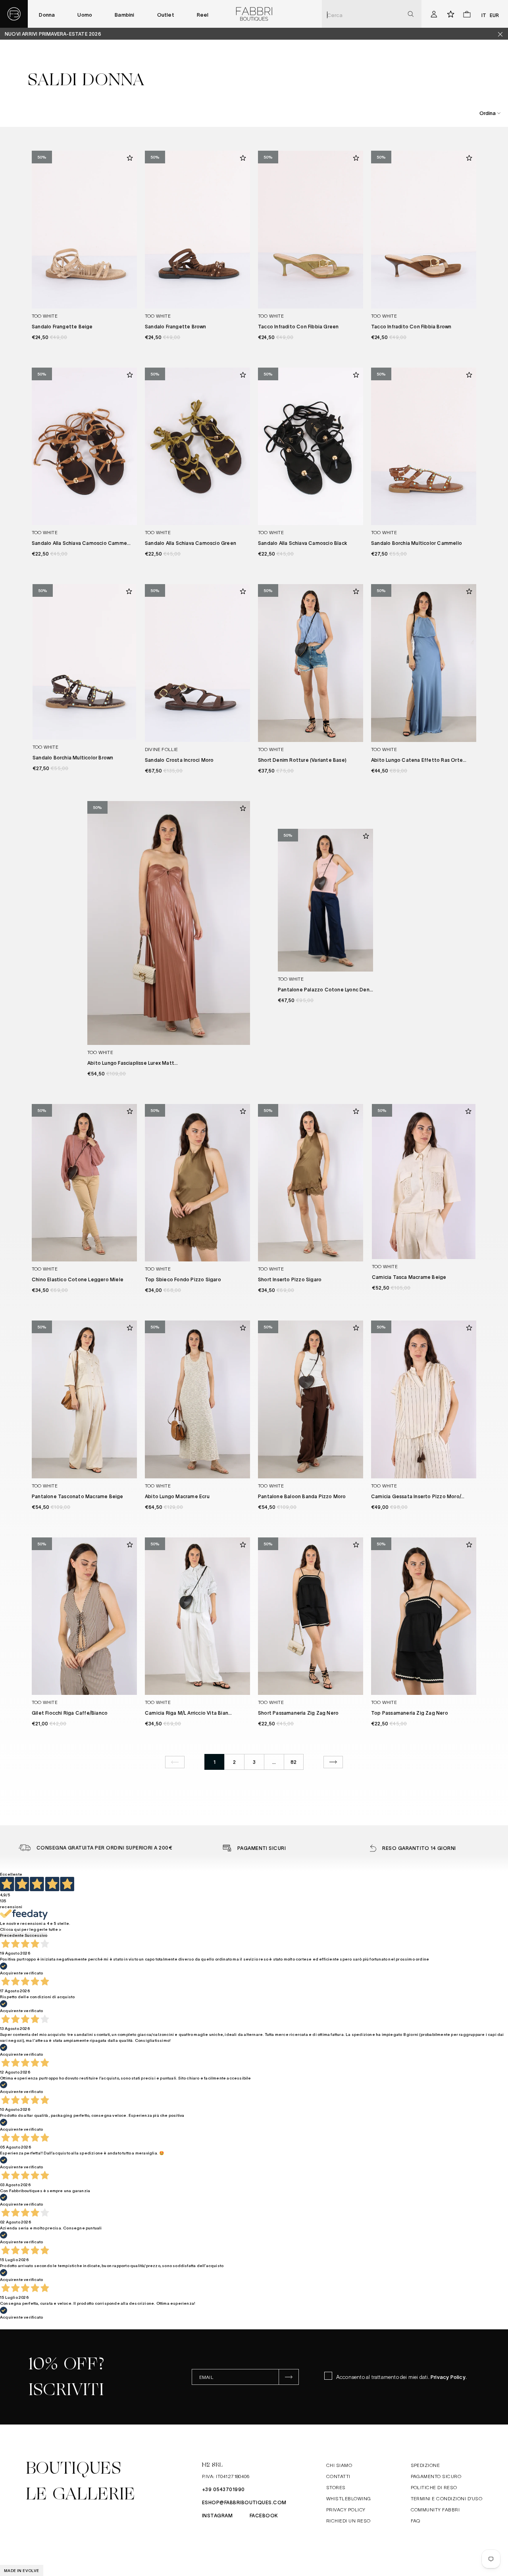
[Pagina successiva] (333, 1762)
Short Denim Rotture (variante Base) (302, 760)
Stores (336, 2487)
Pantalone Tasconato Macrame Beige (78, 1496)
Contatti (338, 2476)
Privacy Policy (448, 2377)
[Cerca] (411, 14)
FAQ (416, 2520)
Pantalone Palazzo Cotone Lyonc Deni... (326, 989)
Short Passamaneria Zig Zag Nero (298, 1713)
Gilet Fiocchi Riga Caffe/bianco (70, 1713)
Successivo (36, 1935)
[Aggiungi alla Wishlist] (130, 158)
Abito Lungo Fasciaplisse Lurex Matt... (133, 1063)
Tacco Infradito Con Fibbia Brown (411, 326)
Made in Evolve (22, 2570)
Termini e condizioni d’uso (446, 2498)
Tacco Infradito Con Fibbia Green (298, 326)
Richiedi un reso (348, 2520)
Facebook (264, 2515)
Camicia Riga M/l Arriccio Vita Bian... (189, 1713)
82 (293, 1762)
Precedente (12, 1935)
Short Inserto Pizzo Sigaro (290, 1279)
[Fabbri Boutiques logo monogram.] (14, 14)
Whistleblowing (349, 2498)
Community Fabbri (435, 2509)
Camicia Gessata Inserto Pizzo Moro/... (418, 1496)
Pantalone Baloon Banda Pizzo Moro (302, 1496)
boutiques (73, 2468)
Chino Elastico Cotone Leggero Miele (78, 1279)
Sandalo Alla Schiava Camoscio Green (190, 543)
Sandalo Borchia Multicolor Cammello (417, 543)
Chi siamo (339, 2465)
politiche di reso (434, 2487)
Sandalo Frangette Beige (62, 326)
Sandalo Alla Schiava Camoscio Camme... (81, 543)
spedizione (425, 2465)
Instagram (217, 2515)
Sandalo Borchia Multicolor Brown (73, 757)
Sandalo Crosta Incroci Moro (179, 760)
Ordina (488, 113)
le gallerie (80, 2494)
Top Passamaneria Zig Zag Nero (410, 1713)
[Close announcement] (503, 34)
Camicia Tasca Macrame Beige (409, 1277)
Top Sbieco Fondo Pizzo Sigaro (183, 1279)
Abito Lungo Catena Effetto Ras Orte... (419, 760)
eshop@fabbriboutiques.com (244, 2502)
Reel (203, 14)
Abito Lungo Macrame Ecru (177, 1496)
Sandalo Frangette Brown (176, 326)
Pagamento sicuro (436, 2476)
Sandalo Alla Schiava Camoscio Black (302, 543)
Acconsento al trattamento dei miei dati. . (401, 2377)
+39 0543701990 (223, 2489)
